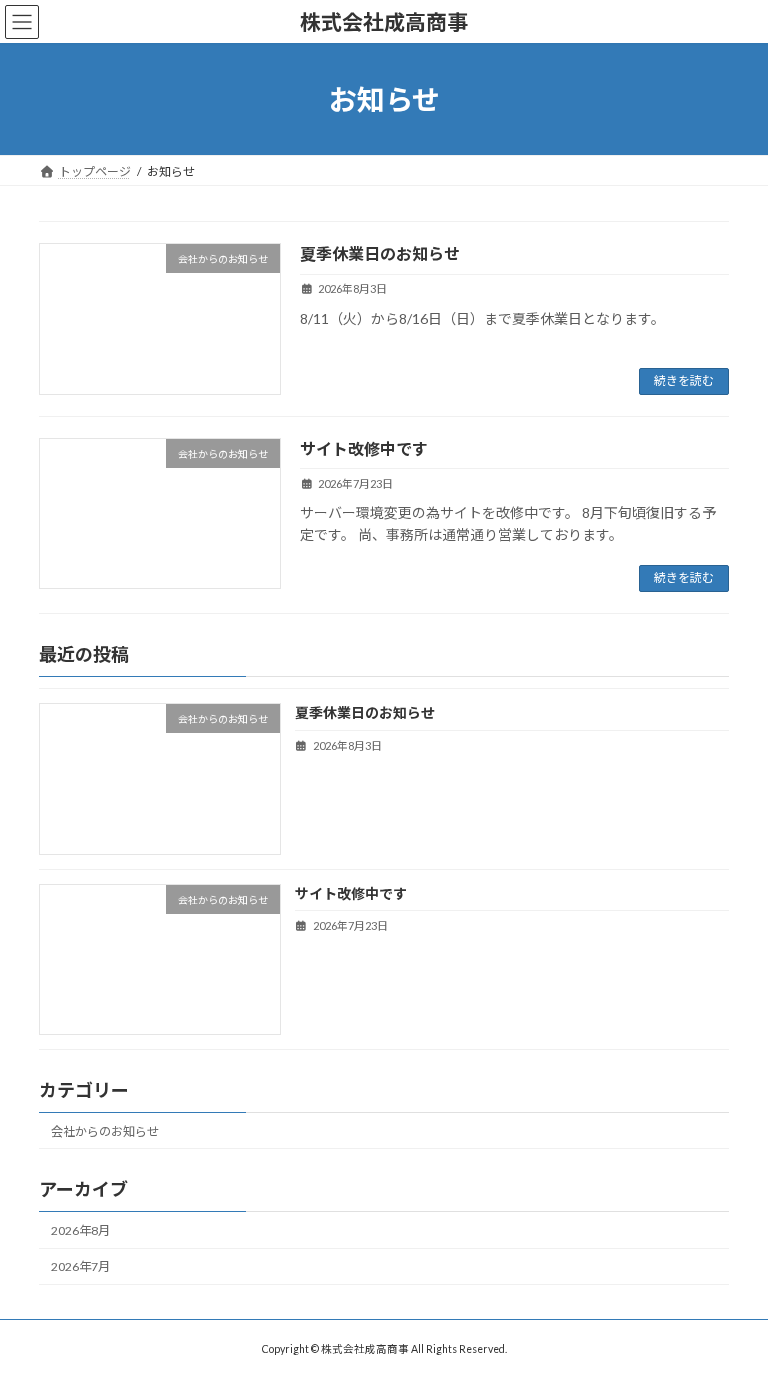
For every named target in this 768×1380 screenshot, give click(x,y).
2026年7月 (80, 1266)
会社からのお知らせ (105, 1130)
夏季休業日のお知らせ (380, 253)
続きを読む (684, 380)
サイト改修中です (364, 448)
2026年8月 (80, 1230)
